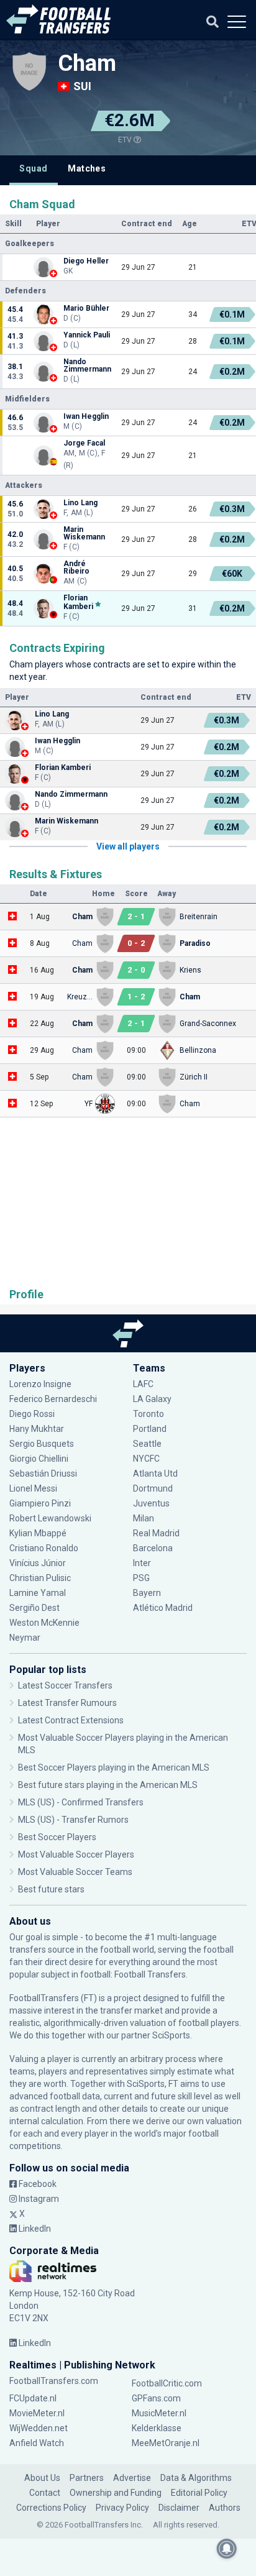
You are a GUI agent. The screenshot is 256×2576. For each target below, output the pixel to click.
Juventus (151, 1503)
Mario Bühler (86, 308)
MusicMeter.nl (159, 2413)
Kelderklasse (157, 2428)
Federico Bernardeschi (53, 1399)
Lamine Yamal (38, 1593)
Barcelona (153, 1548)
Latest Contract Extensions (71, 1720)
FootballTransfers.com (54, 2381)
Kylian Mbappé (39, 1533)
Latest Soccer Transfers (65, 1685)
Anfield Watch (37, 2443)
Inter (142, 1563)
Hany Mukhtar (37, 1429)
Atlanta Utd (155, 1474)
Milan (144, 1518)
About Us (42, 2478)
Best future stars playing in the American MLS (108, 1785)
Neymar (25, 1638)
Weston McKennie (44, 1623)
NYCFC (146, 1459)
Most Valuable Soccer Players (76, 1854)
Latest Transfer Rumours (67, 1703)
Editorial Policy (199, 2493)
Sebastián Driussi (44, 1474)
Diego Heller (86, 261)
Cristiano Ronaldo (44, 1548)
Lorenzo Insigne (40, 1384)
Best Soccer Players (57, 1837)
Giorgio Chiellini (39, 1459)
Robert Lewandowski (50, 1518)
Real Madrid (156, 1533)
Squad (33, 168)
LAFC (143, 1384)
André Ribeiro (76, 567)
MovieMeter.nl (37, 2413)
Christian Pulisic (40, 1578)
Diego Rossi (32, 1414)
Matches (87, 168)
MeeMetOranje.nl (166, 2443)
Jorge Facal (84, 443)
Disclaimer (179, 2508)
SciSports (171, 2035)
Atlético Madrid (163, 1608)
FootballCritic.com (167, 2383)
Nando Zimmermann (87, 365)
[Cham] (29, 71)
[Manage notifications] (227, 2549)
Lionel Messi (34, 1488)
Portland (150, 1429)
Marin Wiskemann (84, 533)
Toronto (149, 1414)
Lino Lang (80, 503)
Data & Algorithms (196, 2478)
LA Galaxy (152, 1399)
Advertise (132, 2478)
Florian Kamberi (78, 602)
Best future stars (51, 1889)
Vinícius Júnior (38, 1563)
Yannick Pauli (87, 335)
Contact (45, 2493)
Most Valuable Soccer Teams (75, 1872)
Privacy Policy (122, 2508)
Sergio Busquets (42, 1444)
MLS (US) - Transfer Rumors (73, 1820)
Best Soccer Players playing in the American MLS (114, 1767)
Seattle (147, 1444)
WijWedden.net (39, 2428)
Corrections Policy (51, 2508)
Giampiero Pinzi (40, 1503)
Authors (225, 2508)
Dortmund (153, 1488)
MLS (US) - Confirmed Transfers (81, 1802)
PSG (141, 1578)
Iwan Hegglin (86, 416)
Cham (87, 63)
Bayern (147, 1593)
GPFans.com (156, 2398)
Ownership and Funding (116, 2493)
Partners (87, 2478)
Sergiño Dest (34, 1608)
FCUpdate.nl (33, 2398)
